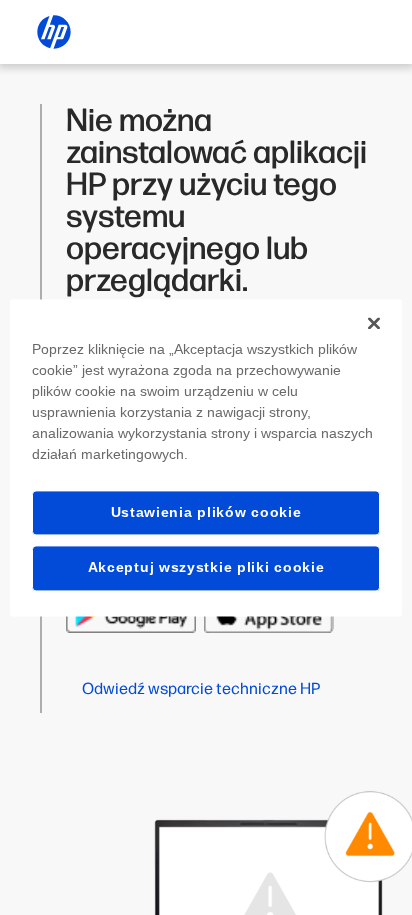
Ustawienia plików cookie (206, 512)
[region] (205, 457)
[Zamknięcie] (374, 323)
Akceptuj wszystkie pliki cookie (206, 568)
